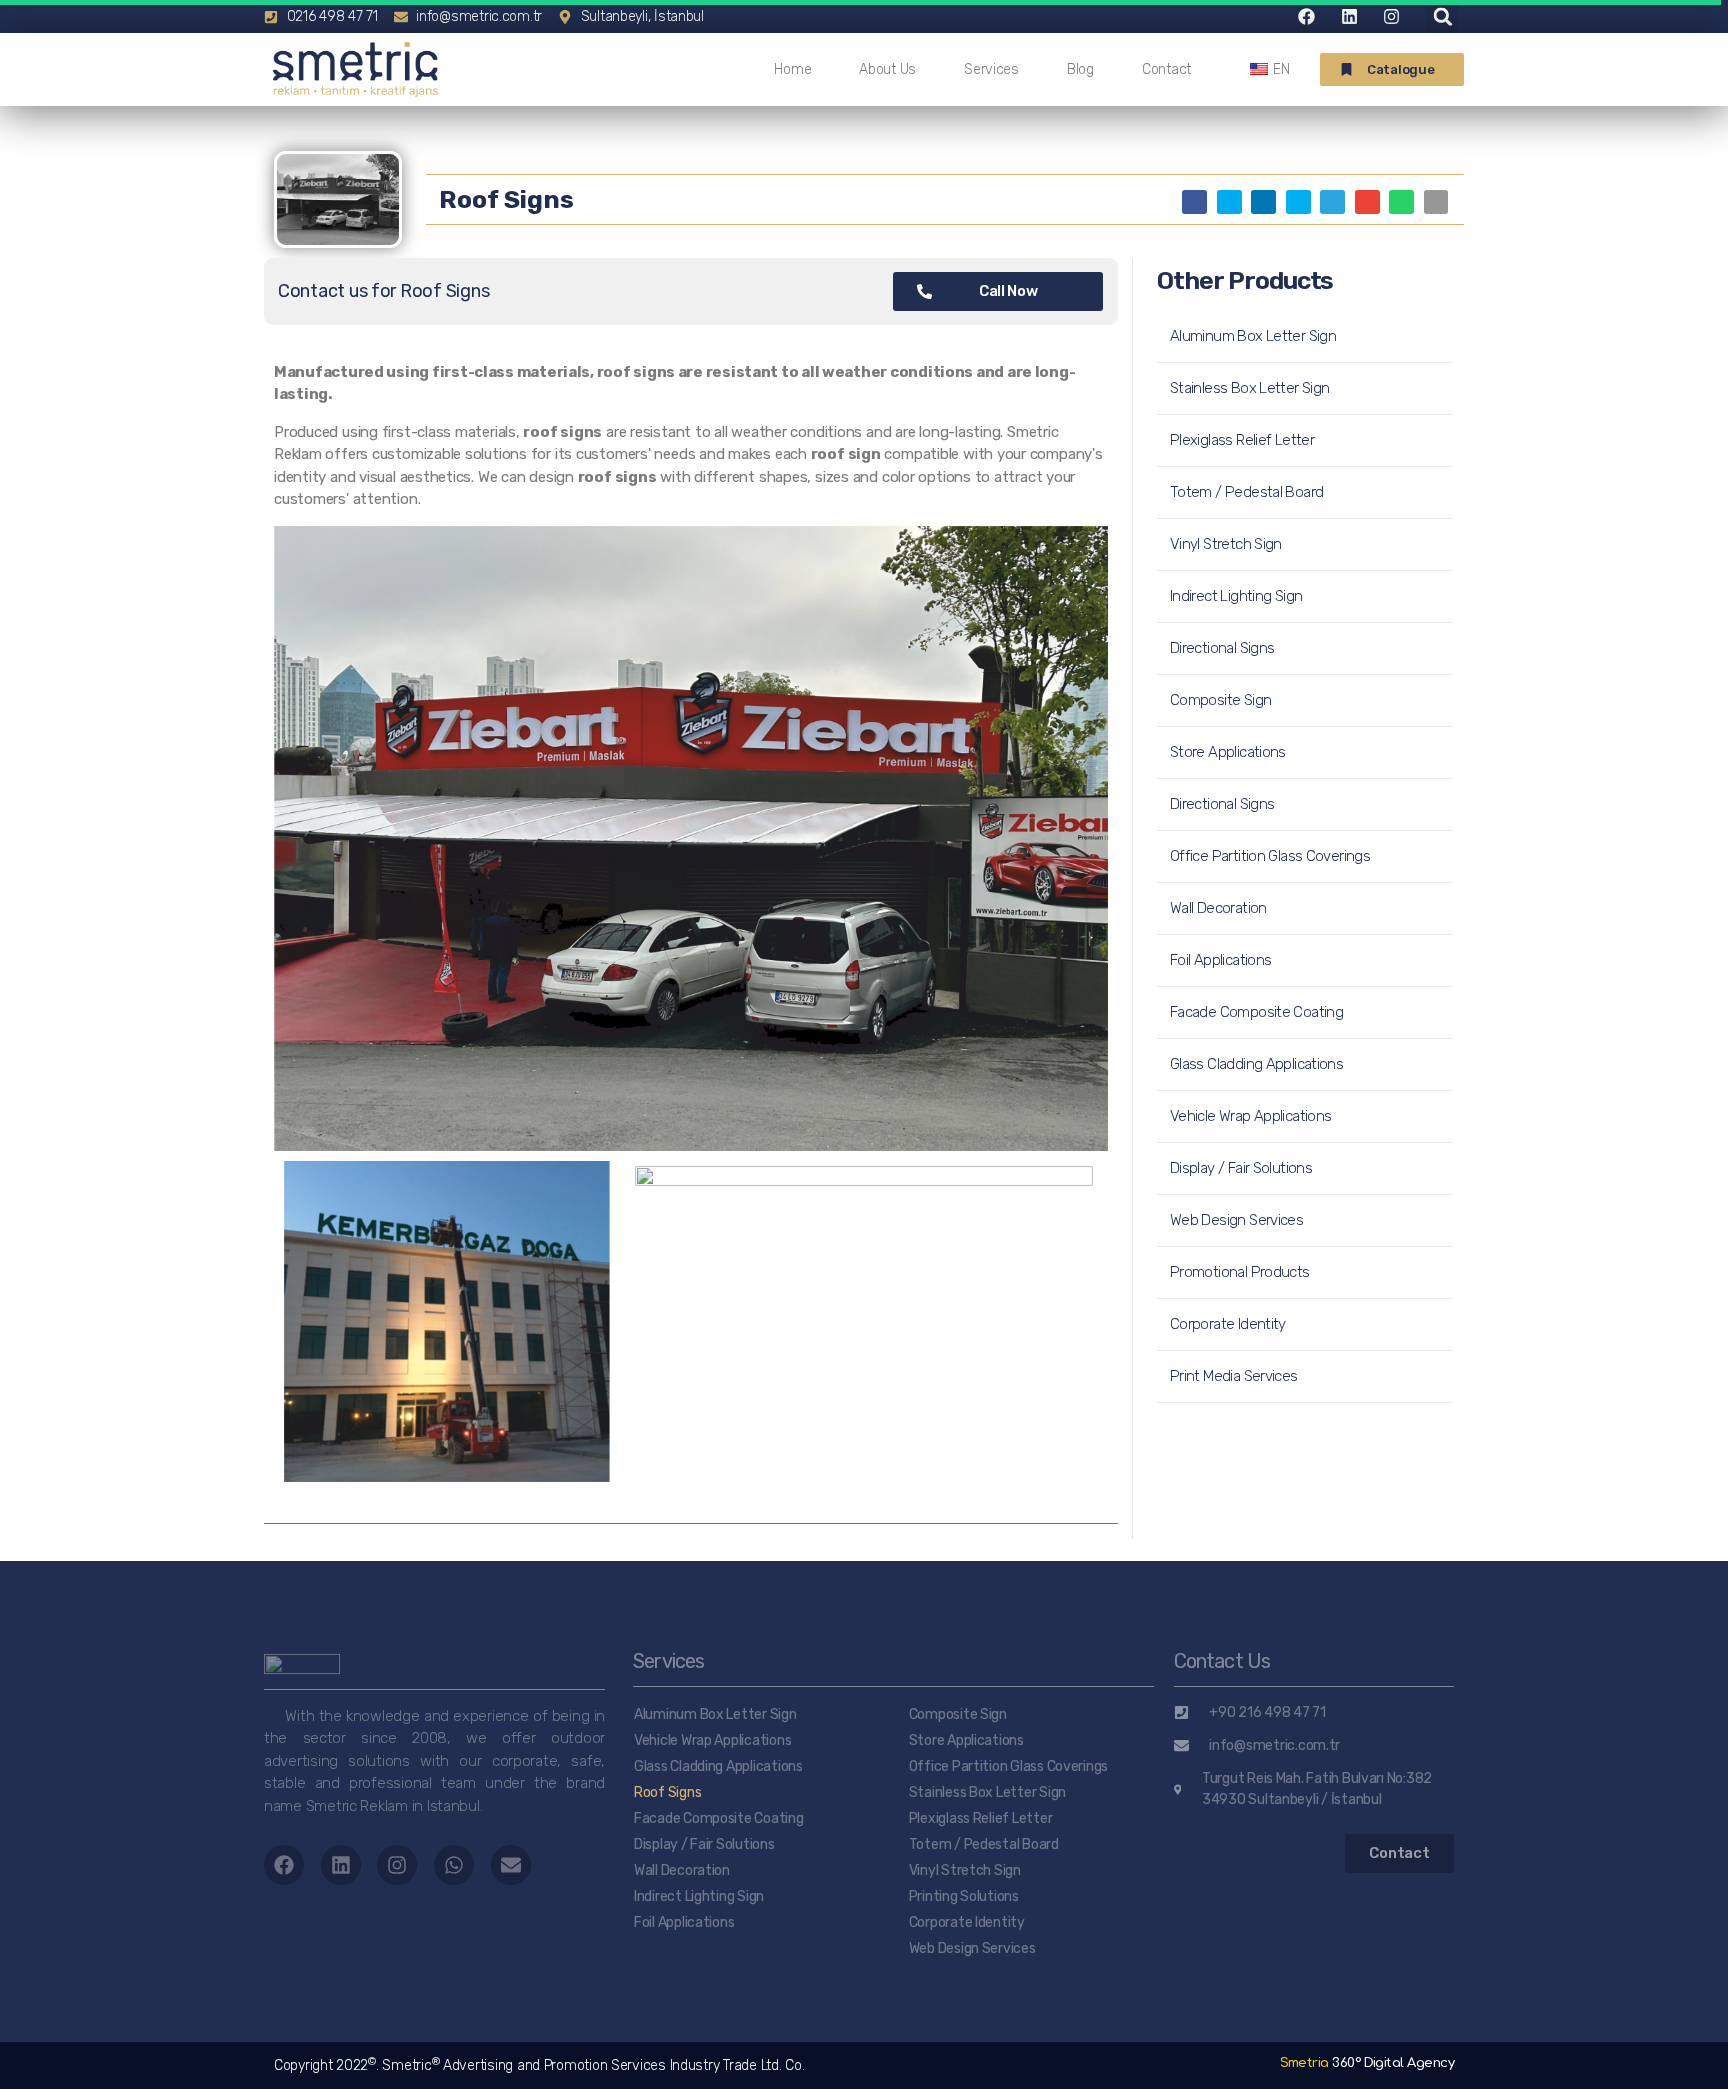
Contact (1166, 69)
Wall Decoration (1218, 908)
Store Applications (1228, 752)
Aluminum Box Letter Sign (1253, 336)
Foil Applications (1220, 960)
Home (792, 69)
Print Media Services (1234, 1376)
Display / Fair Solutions (1241, 1168)
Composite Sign (1220, 700)
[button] (1392, 69)
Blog (1080, 69)
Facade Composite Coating (1256, 1012)
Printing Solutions (964, 1896)
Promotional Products (1240, 1272)
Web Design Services (1236, 1220)
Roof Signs (667, 1792)
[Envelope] (511, 1865)
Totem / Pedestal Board (1246, 492)
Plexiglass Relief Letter (1242, 440)
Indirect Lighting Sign (1236, 596)
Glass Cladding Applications (1256, 1064)
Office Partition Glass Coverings (1270, 856)
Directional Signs (1222, 648)
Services (991, 69)
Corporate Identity (1228, 1324)
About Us (887, 69)
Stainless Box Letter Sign (1249, 388)
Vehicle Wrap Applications (1250, 1116)
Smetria (1367, 2063)
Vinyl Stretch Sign (1226, 544)
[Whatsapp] (454, 1865)
